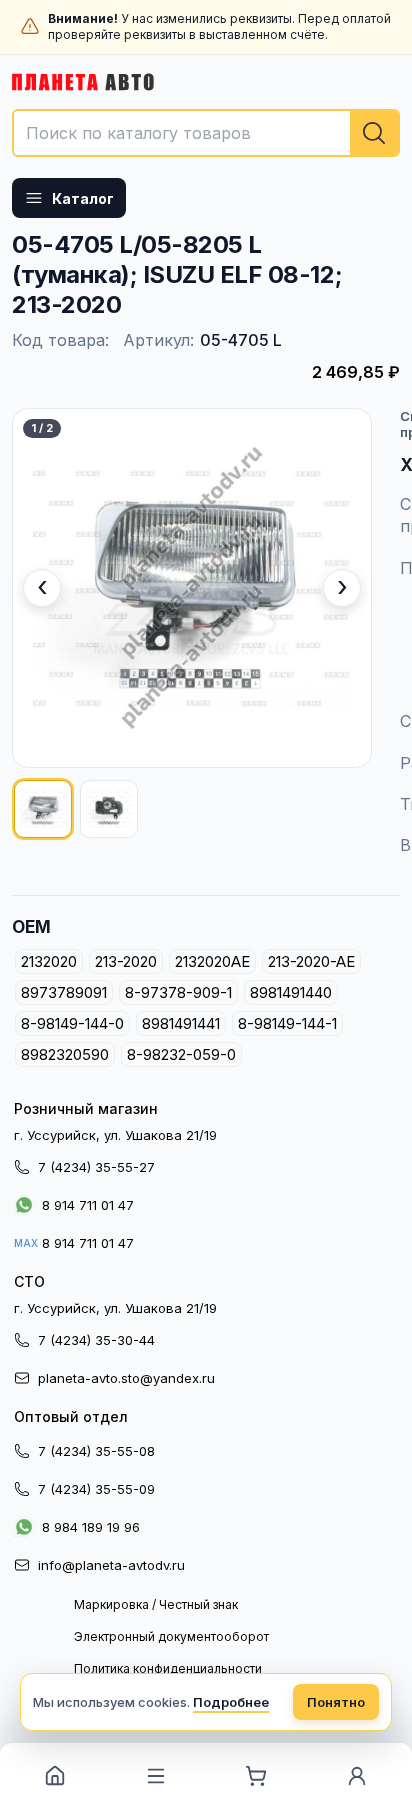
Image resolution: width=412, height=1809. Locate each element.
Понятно (336, 1702)
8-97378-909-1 (178, 992)
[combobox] (206, 133)
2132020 (49, 961)
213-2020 (126, 961)
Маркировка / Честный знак (156, 1604)
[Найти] (374, 133)
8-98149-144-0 (72, 1023)
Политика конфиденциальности (168, 1668)
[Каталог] (156, 1776)
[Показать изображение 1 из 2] (43, 809)
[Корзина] (256, 1776)
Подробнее (231, 1702)
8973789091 (64, 992)
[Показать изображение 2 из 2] (109, 809)
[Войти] (357, 1776)
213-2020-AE (311, 961)
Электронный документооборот (171, 1636)
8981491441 (181, 1023)
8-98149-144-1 (287, 1023)
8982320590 (65, 1054)
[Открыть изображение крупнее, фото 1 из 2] (192, 588)
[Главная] (55, 1776)
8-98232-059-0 (181, 1054)
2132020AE (212, 961)
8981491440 (291, 992)
